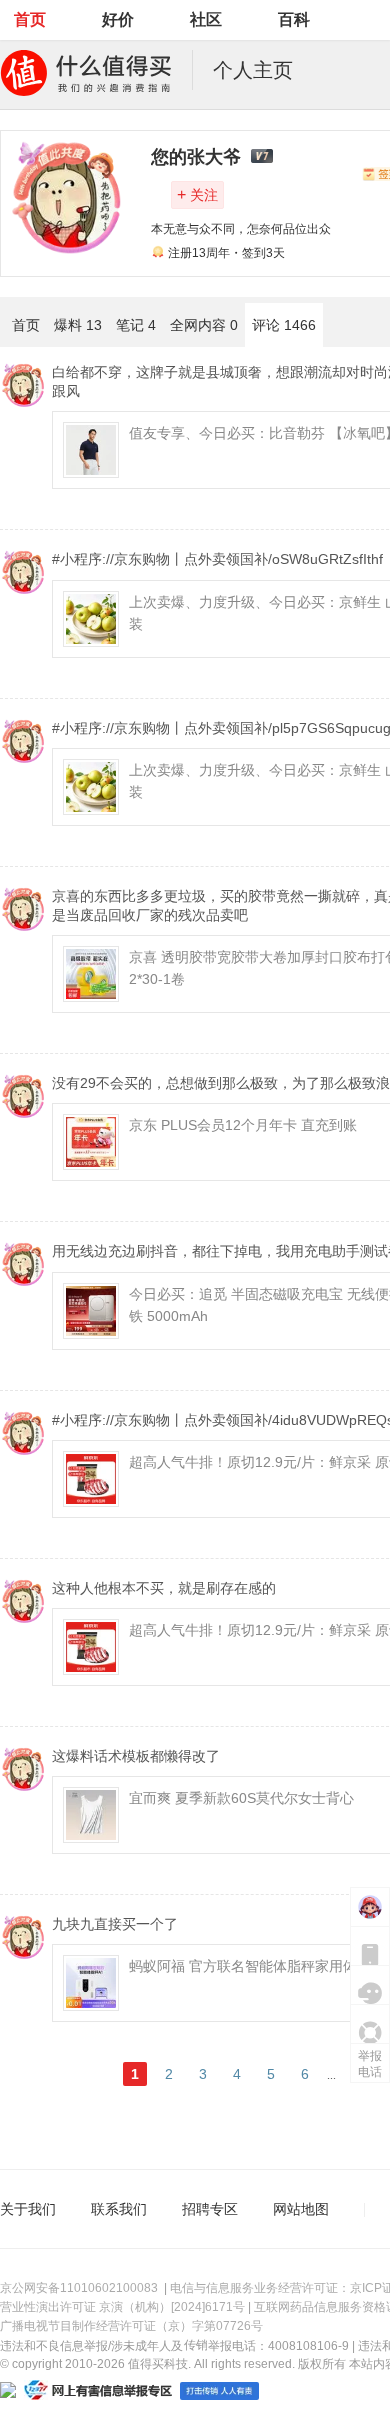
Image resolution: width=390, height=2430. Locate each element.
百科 (294, 19)
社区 (206, 19)
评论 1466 (284, 325)
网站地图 (301, 2209)
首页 (30, 19)
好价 (118, 19)
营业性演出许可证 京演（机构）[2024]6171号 (122, 2307)
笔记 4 (136, 325)
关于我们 (28, 2209)
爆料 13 (78, 325)
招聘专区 (210, 2209)
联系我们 (119, 2209)
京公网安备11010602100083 (79, 2288)
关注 (197, 194)
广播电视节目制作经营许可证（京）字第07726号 (131, 2326)
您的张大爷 (196, 157)
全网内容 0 (204, 325)
